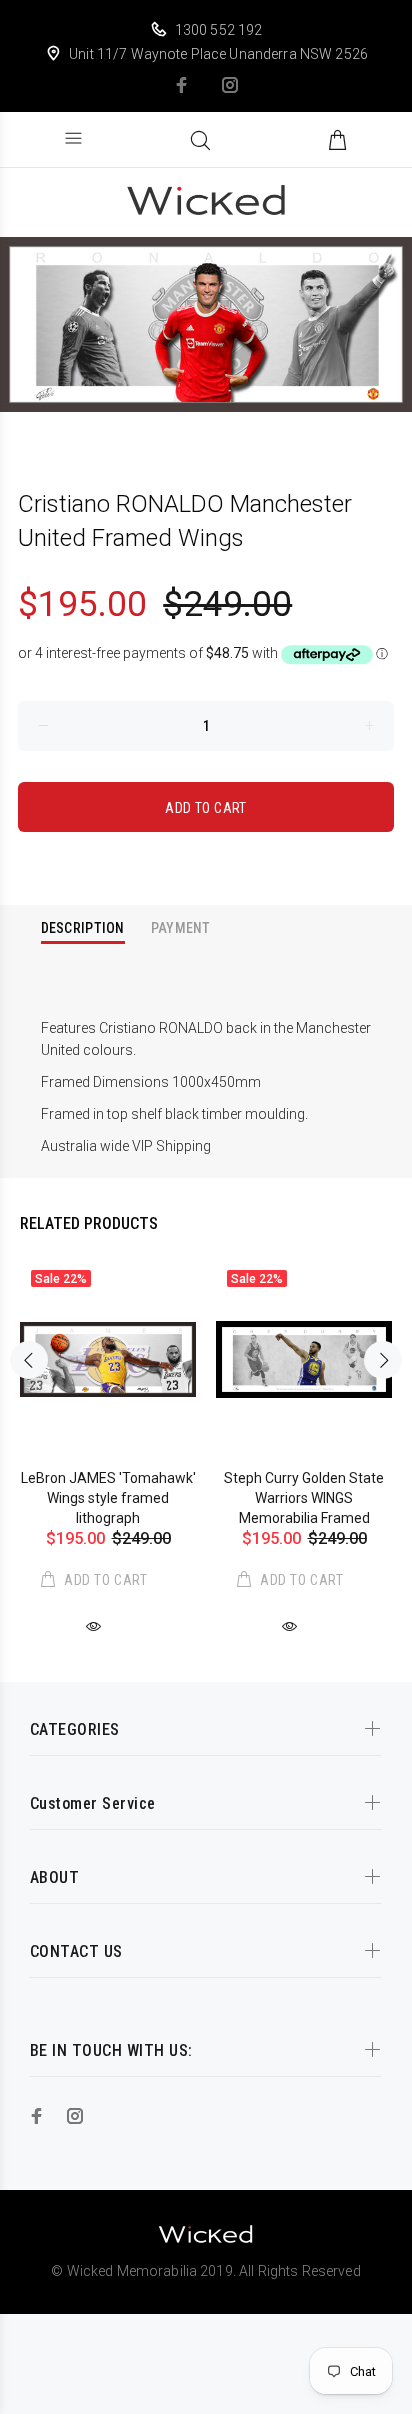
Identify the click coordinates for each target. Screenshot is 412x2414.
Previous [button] (29, 1360)
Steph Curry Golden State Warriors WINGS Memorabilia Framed (304, 1498)
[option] (206, 325)
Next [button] (383, 1360)
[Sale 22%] (108, 1359)
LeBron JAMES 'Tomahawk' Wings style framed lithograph (108, 1498)
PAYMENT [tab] (181, 928)
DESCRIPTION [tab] (83, 928)
